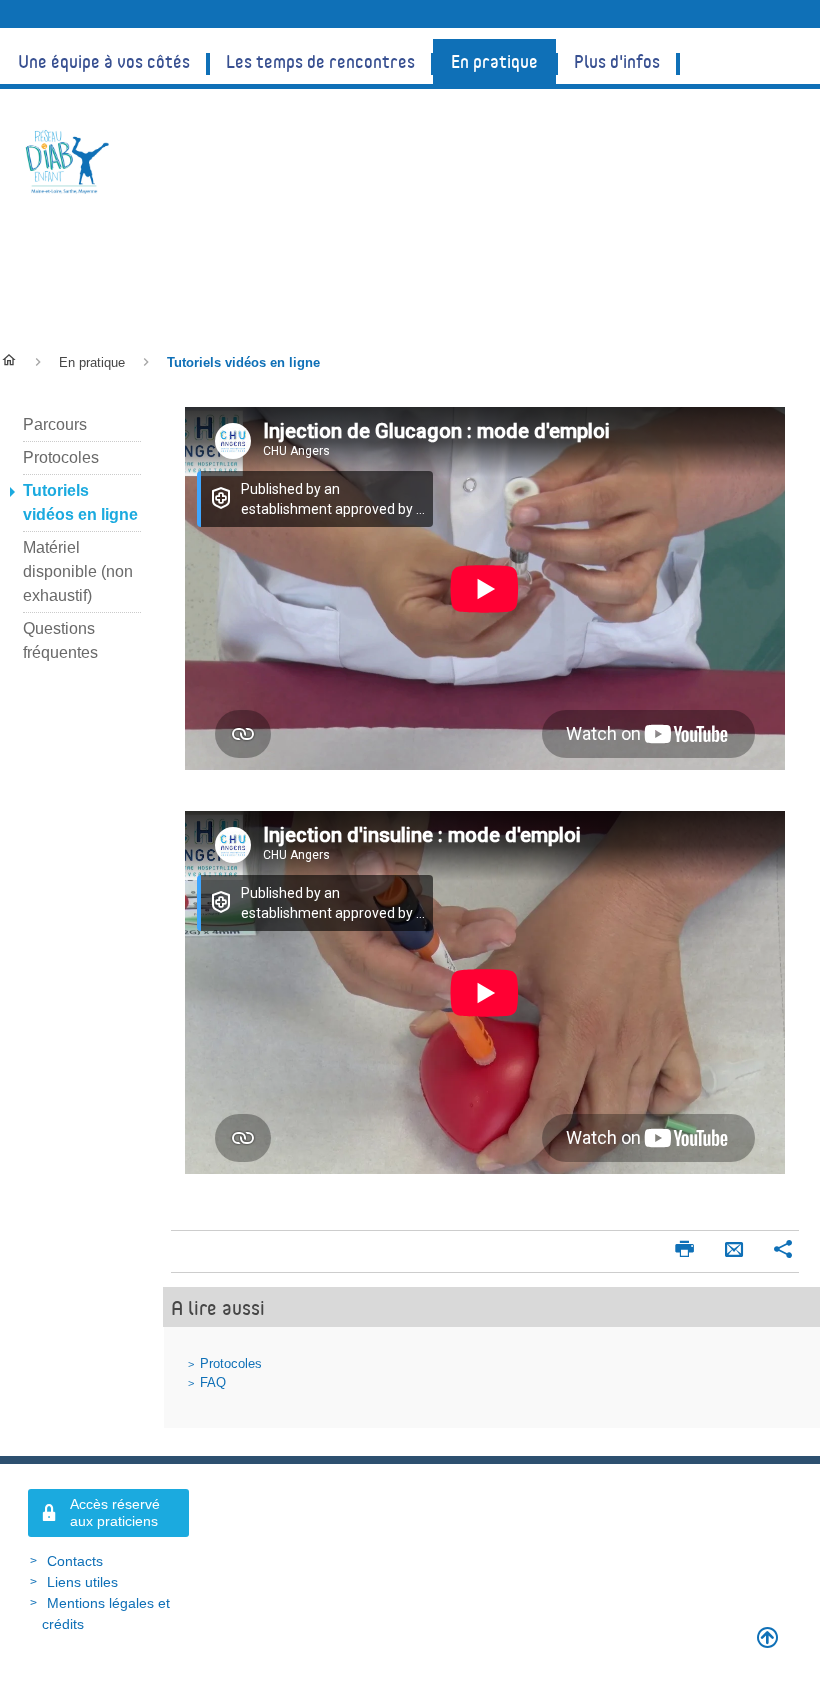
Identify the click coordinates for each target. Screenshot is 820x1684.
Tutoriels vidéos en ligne (186, 274)
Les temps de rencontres (320, 61)
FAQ (213, 1382)
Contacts (75, 1561)
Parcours (55, 424)
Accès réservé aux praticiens (115, 1512)
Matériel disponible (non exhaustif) (78, 571)
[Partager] (783, 1251)
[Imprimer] (684, 1251)
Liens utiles (82, 1582)
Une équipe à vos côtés (104, 61)
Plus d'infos (617, 61)
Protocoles (231, 1363)
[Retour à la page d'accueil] (67, 161)
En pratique (494, 61)
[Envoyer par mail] (734, 1251)
